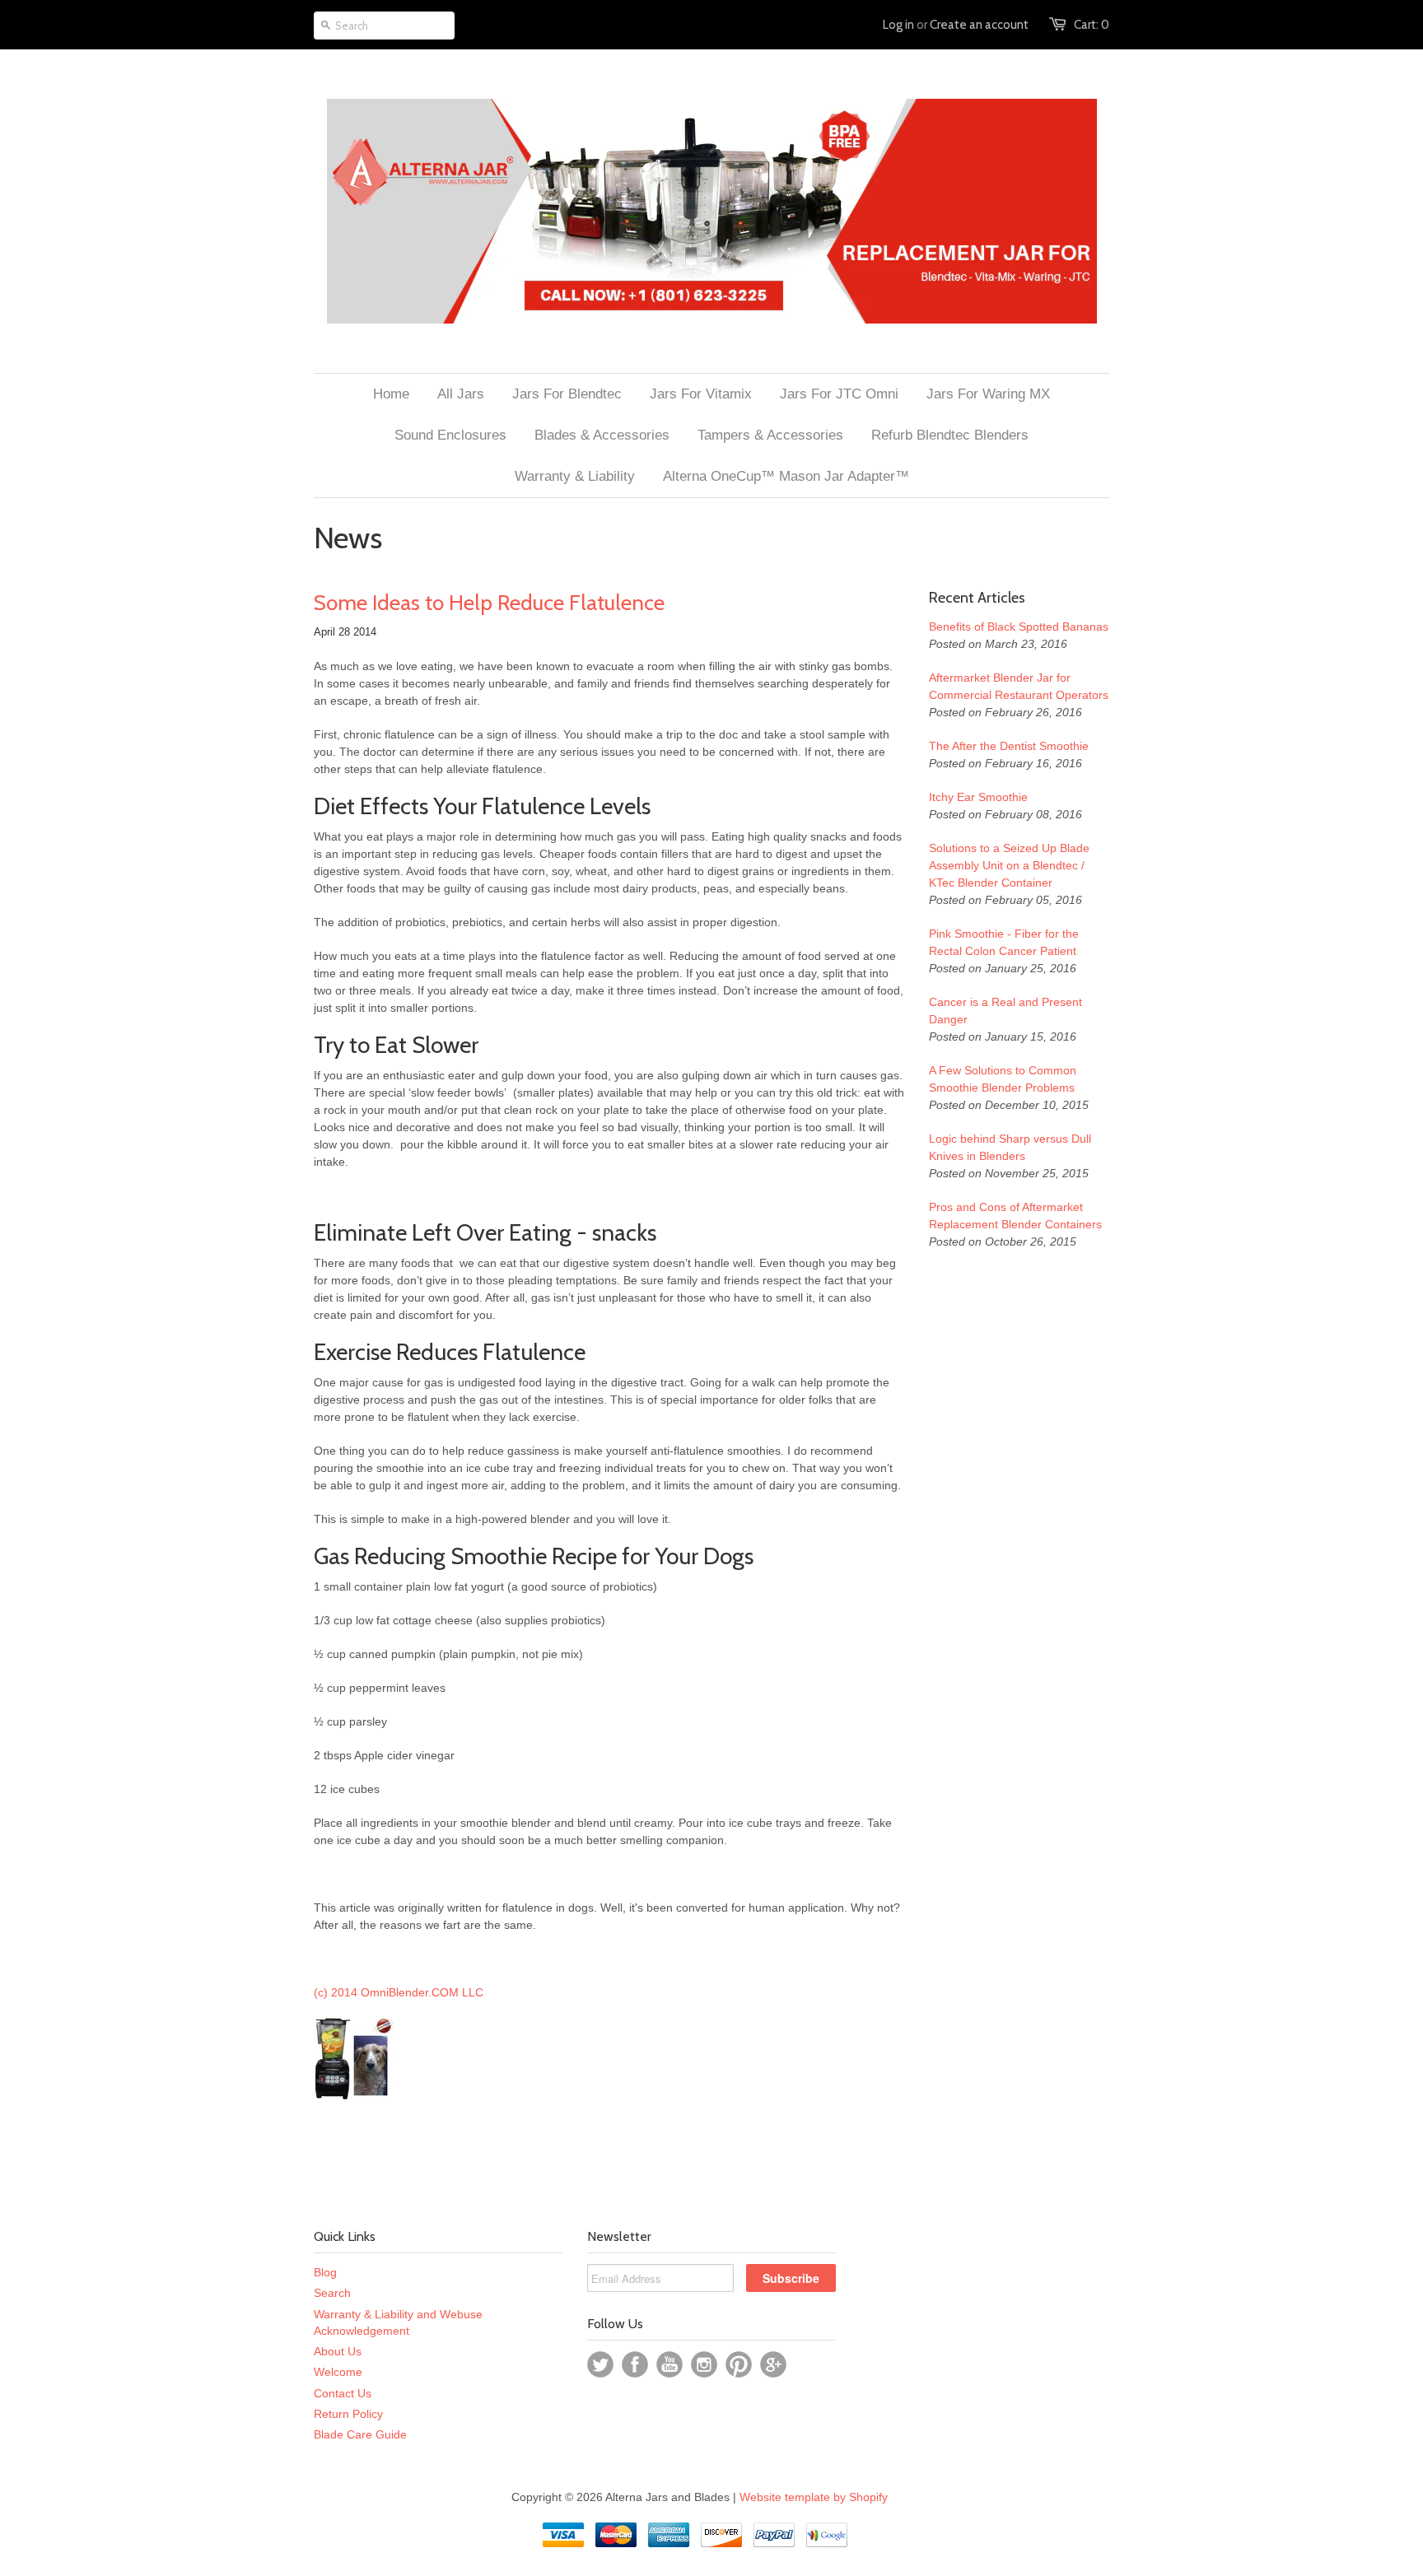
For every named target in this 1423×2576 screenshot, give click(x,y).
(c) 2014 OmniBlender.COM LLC (399, 1992)
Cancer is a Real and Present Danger (1005, 1011)
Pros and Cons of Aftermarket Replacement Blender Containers (1015, 1216)
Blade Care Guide (360, 2434)
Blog (325, 2272)
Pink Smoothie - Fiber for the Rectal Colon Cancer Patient (1004, 942)
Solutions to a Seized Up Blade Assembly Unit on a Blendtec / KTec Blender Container (1009, 865)
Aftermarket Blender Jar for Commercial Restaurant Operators (1019, 686)
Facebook (635, 2364)
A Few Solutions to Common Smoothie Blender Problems (1003, 1079)
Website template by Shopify (814, 2497)
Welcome (338, 2372)
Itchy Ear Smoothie (978, 797)
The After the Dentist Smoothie (1009, 746)
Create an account (979, 25)
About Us (338, 2351)
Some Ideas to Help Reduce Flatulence (489, 603)
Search (332, 2293)
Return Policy (348, 2414)
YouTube (670, 2364)
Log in (898, 25)
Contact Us (343, 2393)
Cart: (1092, 25)
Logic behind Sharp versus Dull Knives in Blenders (1010, 1147)
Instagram (704, 2364)
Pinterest (739, 2364)
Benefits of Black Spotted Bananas (1019, 627)
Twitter (600, 2364)
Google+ (773, 2364)
